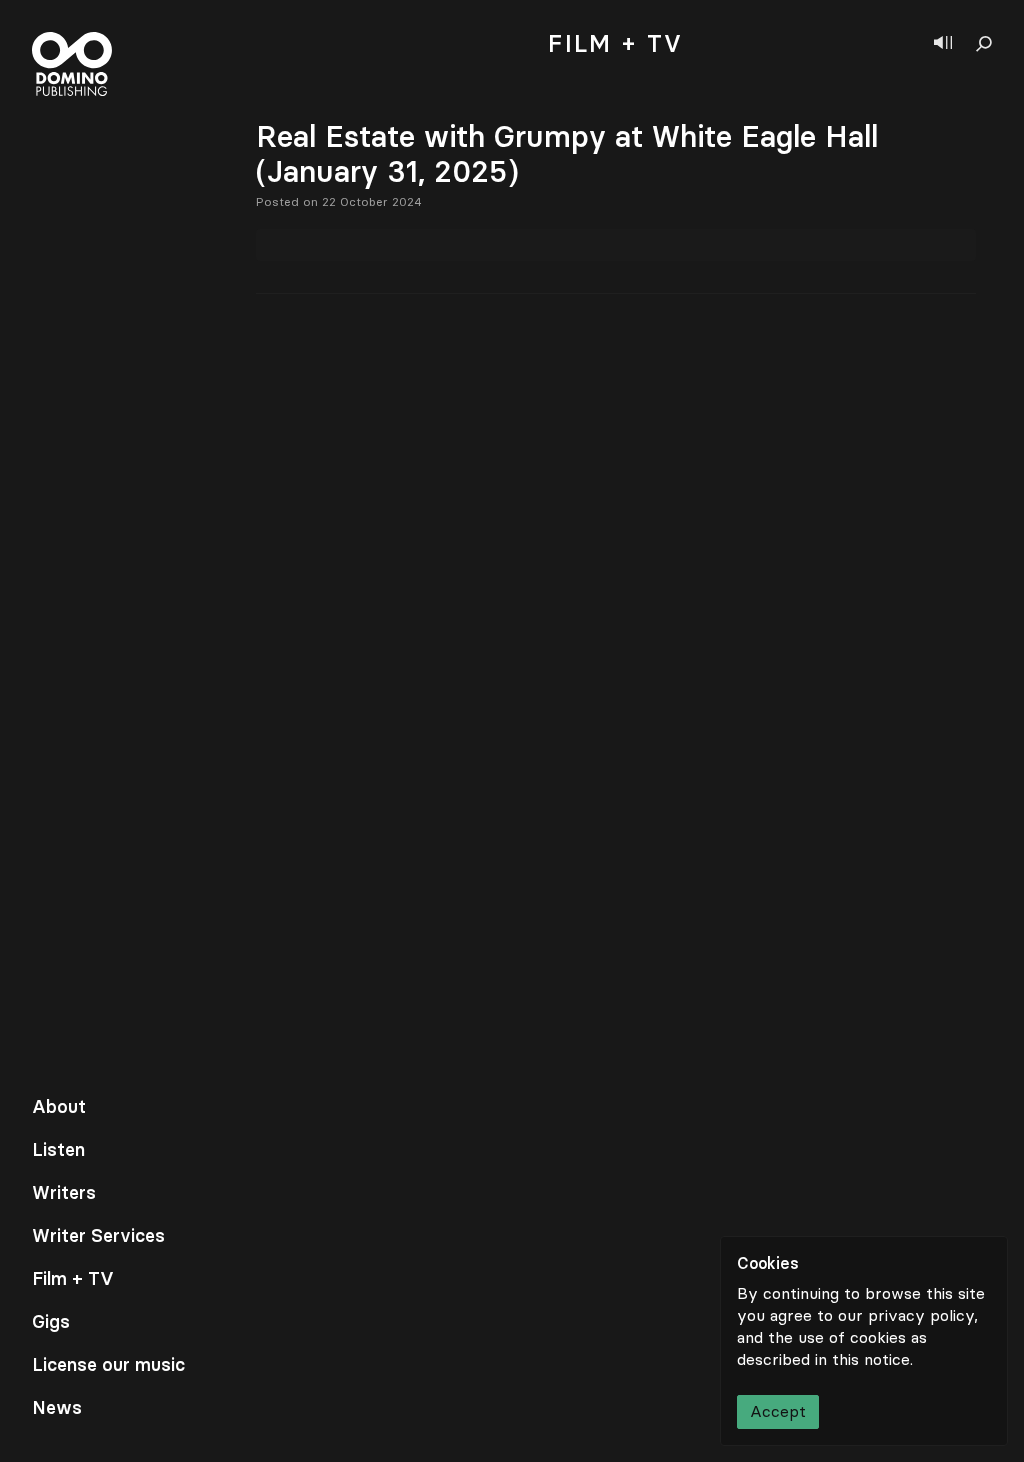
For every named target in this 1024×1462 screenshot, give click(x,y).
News (57, 1408)
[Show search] (984, 44)
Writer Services (98, 1236)
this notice (871, 1359)
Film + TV (73, 1279)
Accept (778, 1411)
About (59, 1107)
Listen (58, 1150)
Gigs (51, 1322)
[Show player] (943, 44)
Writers (64, 1193)
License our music (108, 1365)
